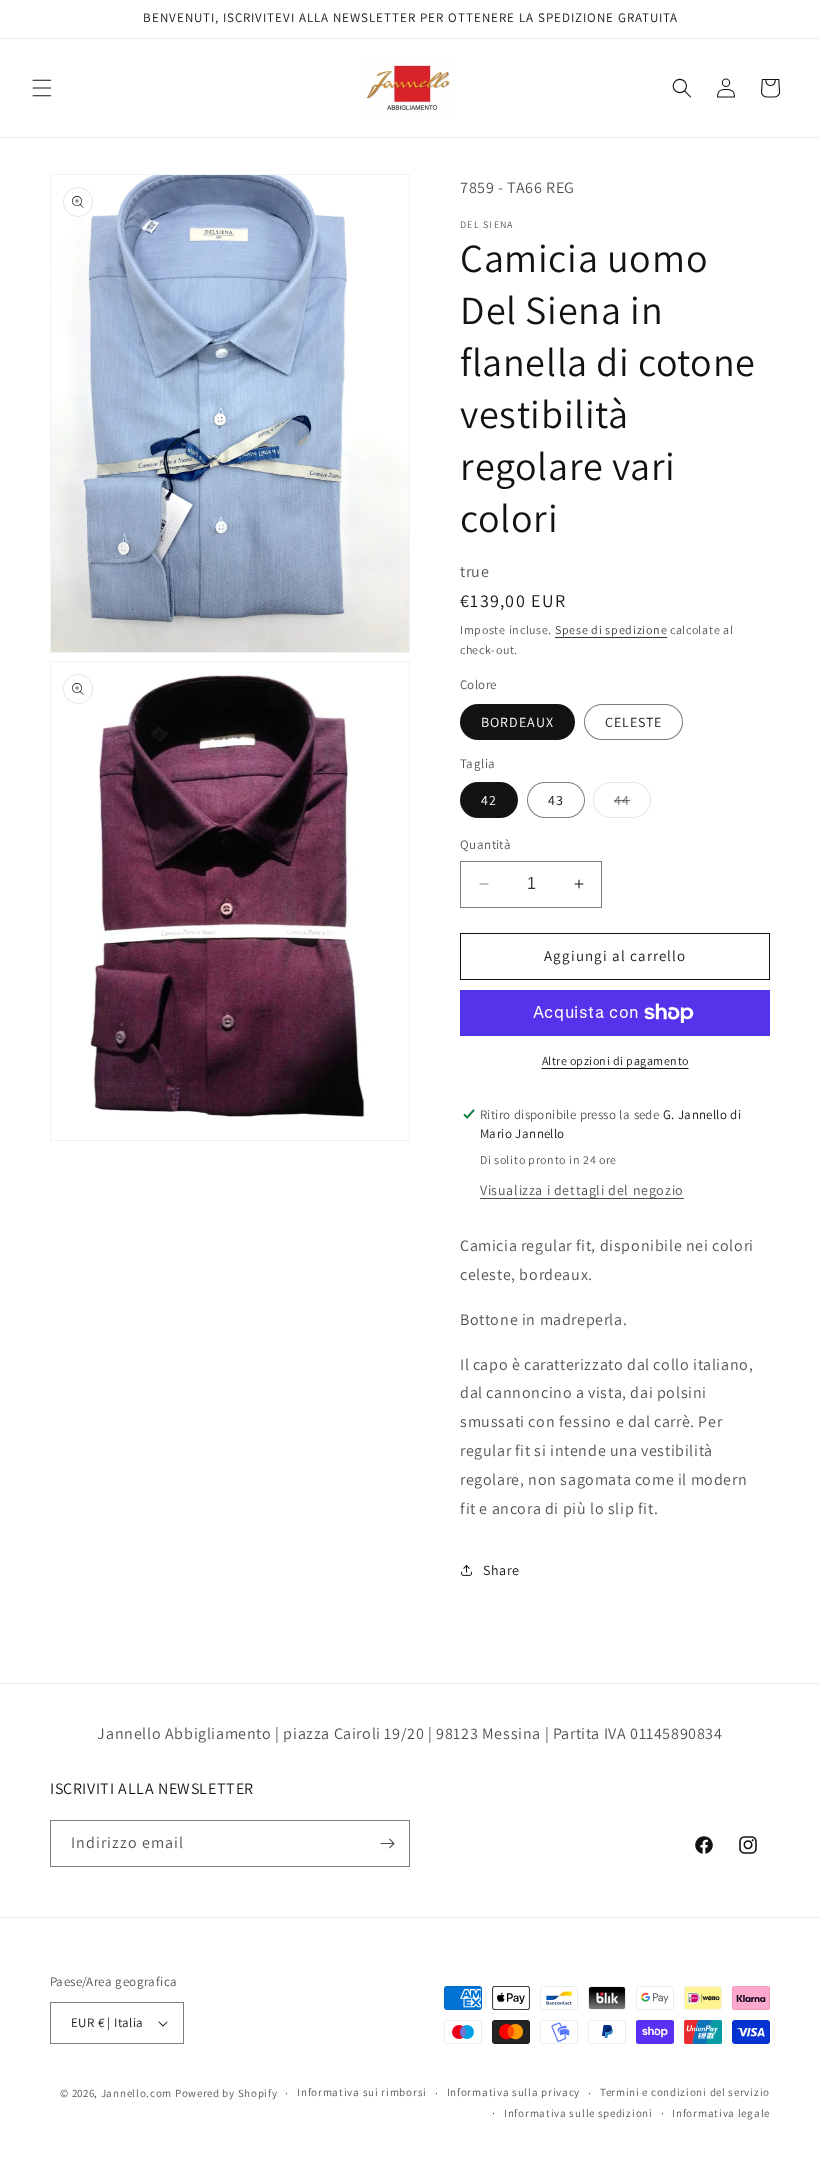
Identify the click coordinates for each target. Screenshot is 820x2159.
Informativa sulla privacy (514, 2092)
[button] (42, 88)
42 (489, 800)
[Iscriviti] (387, 1843)
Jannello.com (136, 2093)
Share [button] (501, 1570)
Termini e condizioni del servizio (685, 2092)
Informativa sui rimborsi (362, 2092)
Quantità (485, 844)
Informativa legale (721, 2113)
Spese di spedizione (611, 629)
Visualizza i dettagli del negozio (582, 1190)
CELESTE (633, 722)
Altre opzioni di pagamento (615, 1060)
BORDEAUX (517, 722)
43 (556, 800)
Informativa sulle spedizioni (578, 2113)
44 (632, 804)
